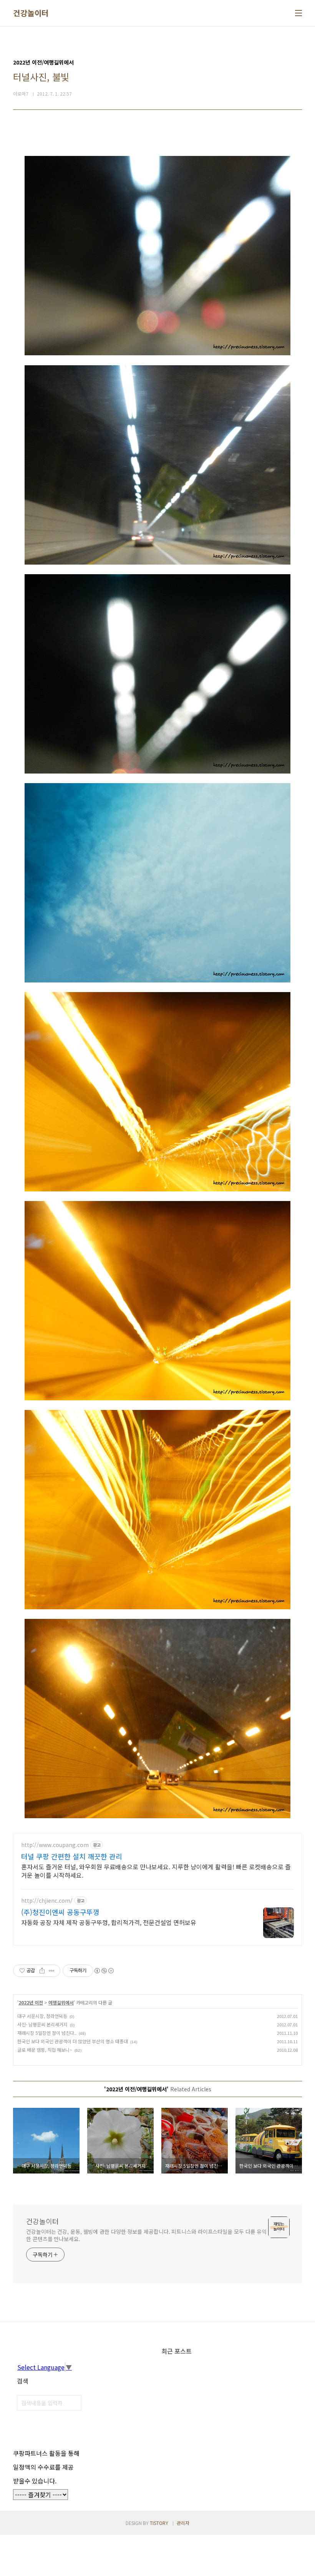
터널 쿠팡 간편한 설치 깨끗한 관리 (72, 1856)
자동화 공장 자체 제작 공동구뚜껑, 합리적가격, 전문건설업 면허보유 (109, 1922)
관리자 (183, 2523)
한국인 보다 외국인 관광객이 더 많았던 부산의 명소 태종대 (73, 2041)
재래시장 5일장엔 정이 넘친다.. (47, 2033)
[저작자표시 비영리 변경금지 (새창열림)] (104, 1971)
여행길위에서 (61, 2002)
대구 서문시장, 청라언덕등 (42, 2016)
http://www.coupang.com (55, 1845)
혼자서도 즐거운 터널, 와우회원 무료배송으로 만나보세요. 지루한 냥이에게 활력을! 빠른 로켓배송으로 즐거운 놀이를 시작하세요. (156, 1871)
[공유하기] (42, 1971)
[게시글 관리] (52, 1971)
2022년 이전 (31, 2002)
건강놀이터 (31, 13)
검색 (74, 2403)
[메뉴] (298, 13)
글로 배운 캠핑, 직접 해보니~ (45, 2050)
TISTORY (159, 2523)
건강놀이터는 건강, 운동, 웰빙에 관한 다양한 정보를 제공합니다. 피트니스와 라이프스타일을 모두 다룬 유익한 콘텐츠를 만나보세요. (146, 2235)
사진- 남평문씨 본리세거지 (42, 2024)
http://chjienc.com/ (47, 1901)
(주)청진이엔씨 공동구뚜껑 (60, 1912)
